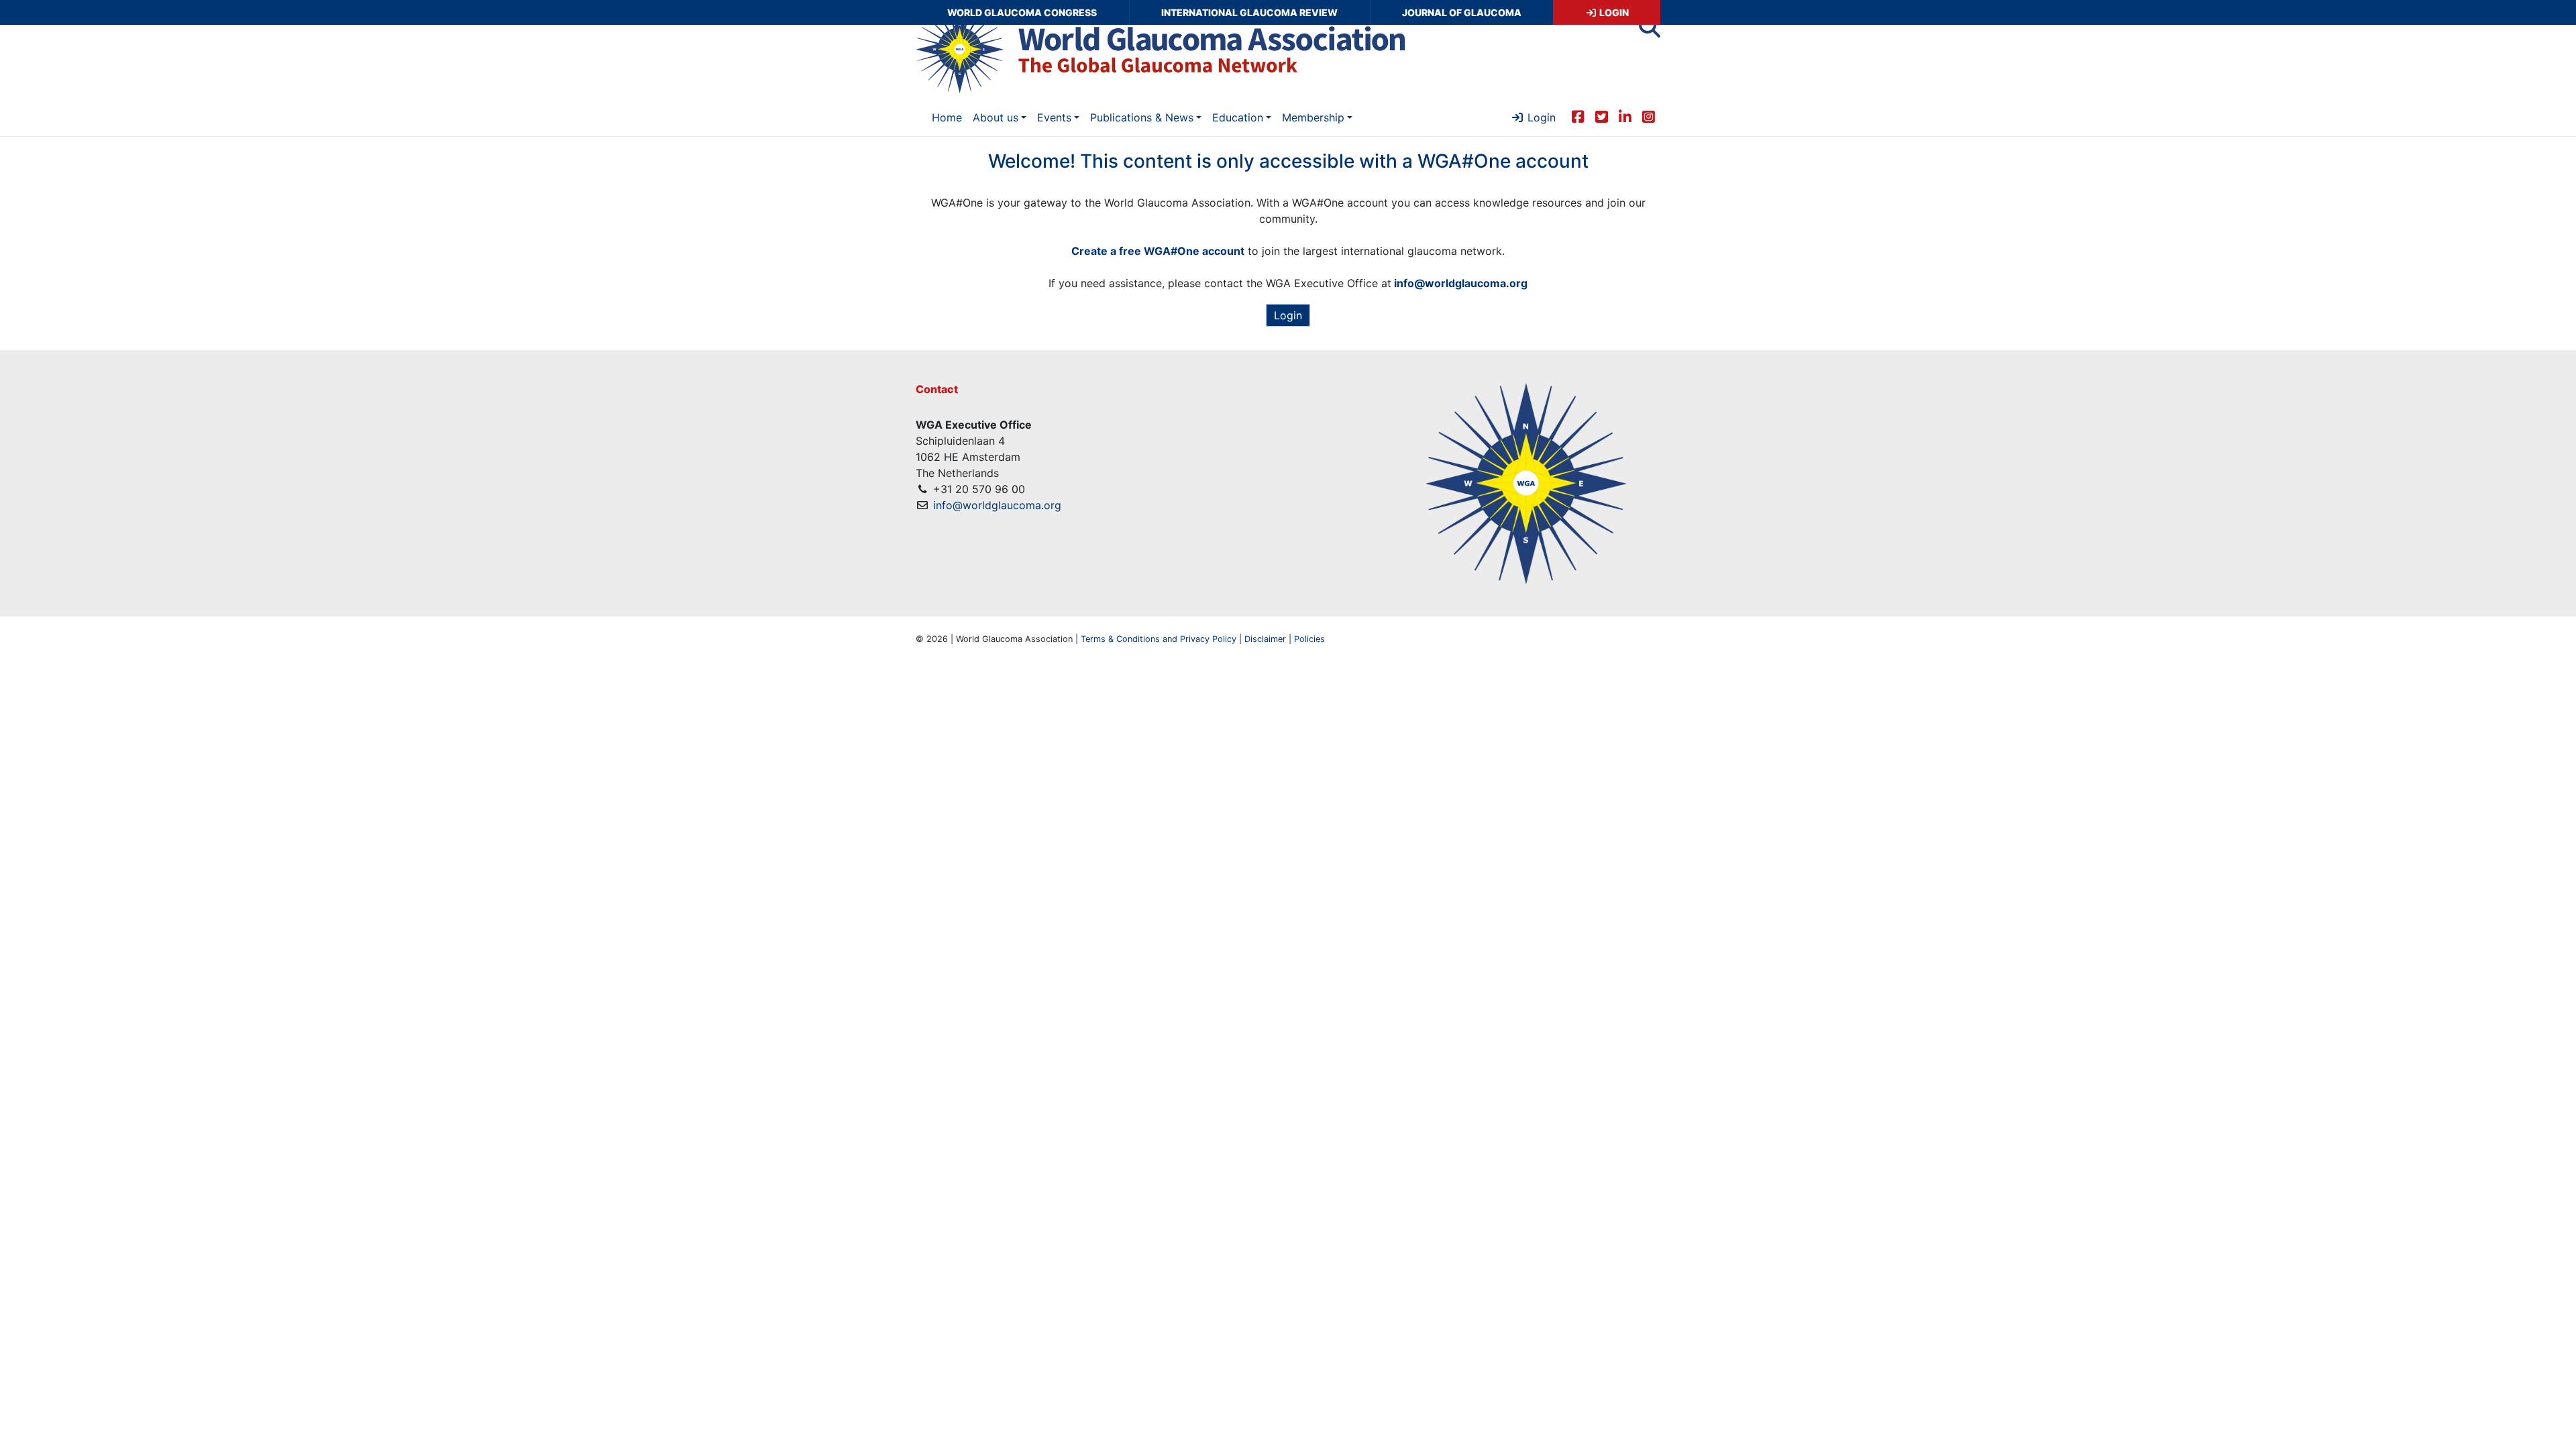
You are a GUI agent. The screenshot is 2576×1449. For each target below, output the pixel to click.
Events (1054, 117)
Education (1238, 117)
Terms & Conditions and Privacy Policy (1159, 639)
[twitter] (1602, 116)
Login (1613, 12)
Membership (1313, 117)
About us (996, 117)
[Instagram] (1649, 116)
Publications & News (1142, 117)
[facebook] (1578, 116)
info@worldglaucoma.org (997, 505)
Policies (1309, 639)
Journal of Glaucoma (1462, 12)
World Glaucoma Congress (1022, 12)
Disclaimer (1265, 639)
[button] (1650, 31)
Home (947, 117)
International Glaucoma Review (1249, 12)
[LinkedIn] (1625, 116)
